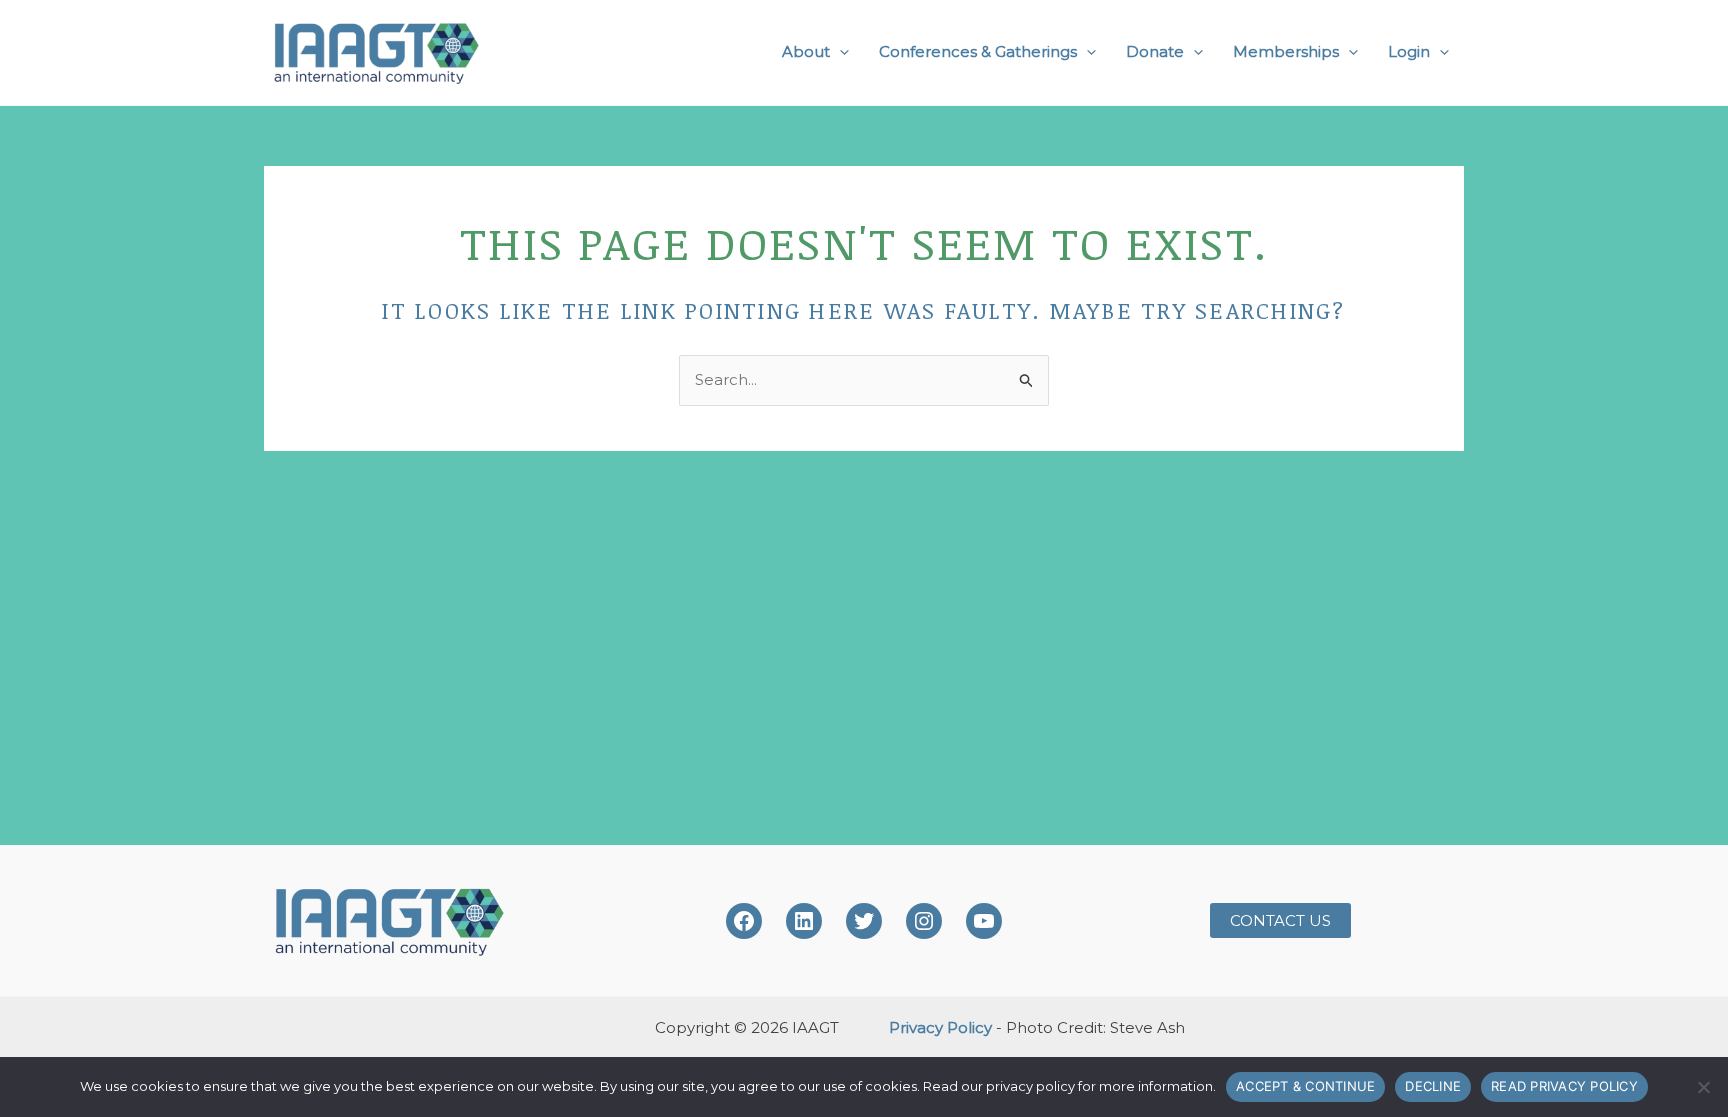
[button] (839, 52)
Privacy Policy (940, 1027)
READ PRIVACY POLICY (1564, 1086)
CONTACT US (1280, 920)
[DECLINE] (1703, 1087)
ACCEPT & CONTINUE (1305, 1086)
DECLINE (1433, 1086)
